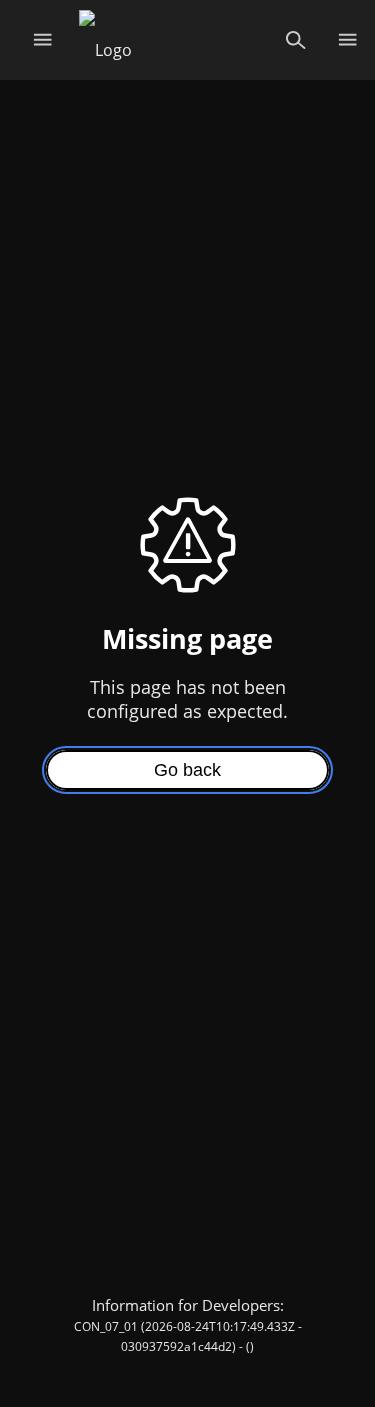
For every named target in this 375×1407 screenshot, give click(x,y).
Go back (187, 770)
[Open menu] (42, 40)
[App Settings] (347, 40)
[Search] (295, 40)
